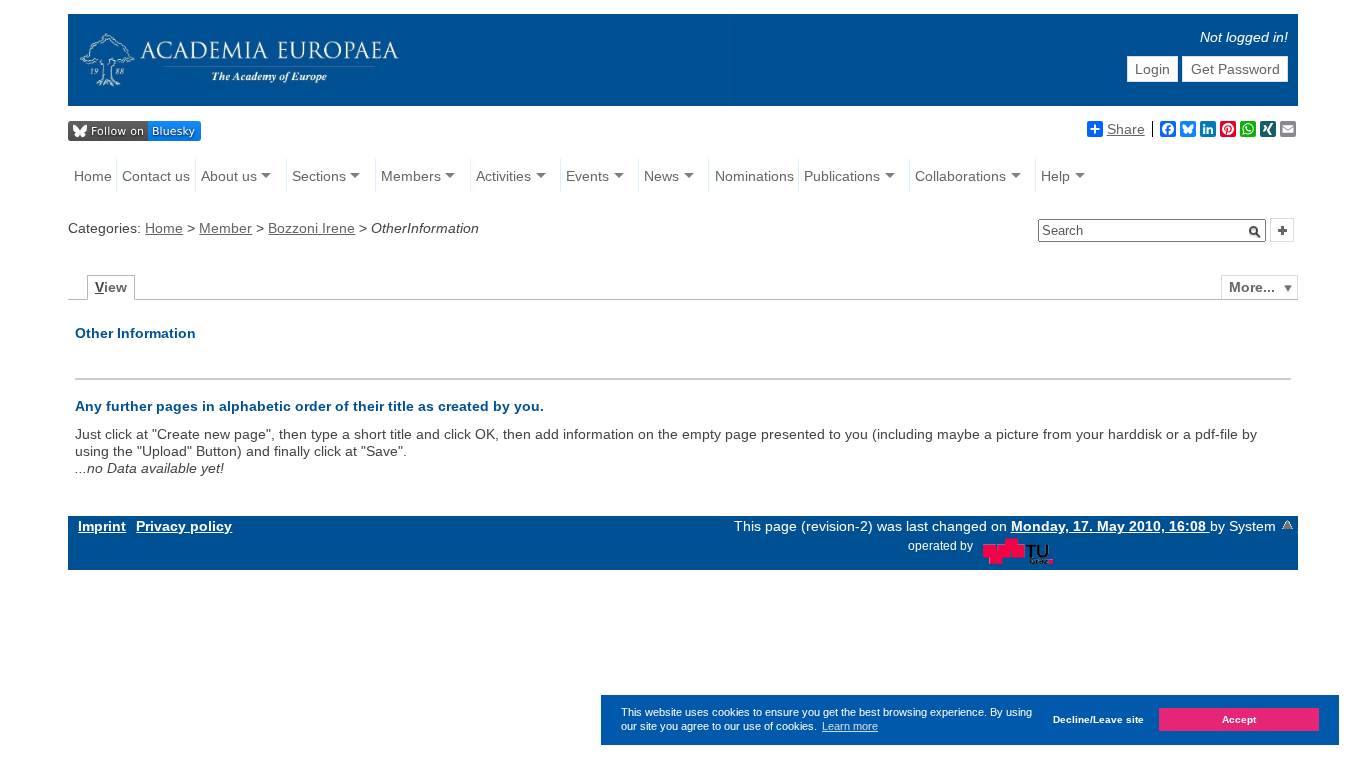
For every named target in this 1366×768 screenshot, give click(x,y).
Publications (842, 176)
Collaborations (960, 176)
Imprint (102, 526)
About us (229, 176)
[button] (1255, 232)
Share (1126, 129)
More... (1252, 287)
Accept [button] (1239, 719)
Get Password (1235, 69)
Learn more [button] (850, 726)
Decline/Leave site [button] (1098, 719)
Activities (503, 176)
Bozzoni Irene (311, 228)
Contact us (156, 176)
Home (93, 176)
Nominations (754, 176)
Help (1055, 176)
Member (225, 228)
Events (587, 176)
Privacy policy (184, 526)
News (661, 176)
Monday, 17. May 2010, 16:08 (1110, 526)
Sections (319, 176)
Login (1152, 69)
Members (411, 176)
